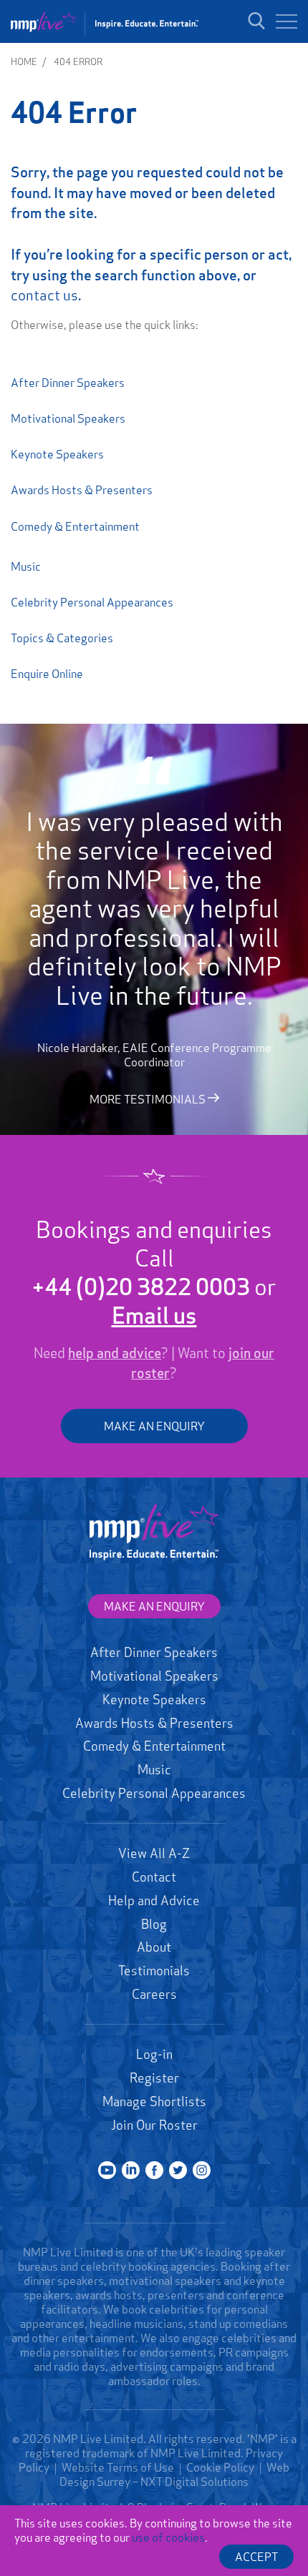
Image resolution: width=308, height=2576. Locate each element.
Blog (154, 1924)
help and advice (115, 1353)
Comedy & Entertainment (75, 526)
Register (154, 2078)
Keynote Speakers (57, 454)
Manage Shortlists (154, 2101)
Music (26, 566)
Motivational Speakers (68, 418)
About (154, 1947)
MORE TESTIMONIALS (149, 1099)
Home (24, 62)
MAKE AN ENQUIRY (154, 1426)
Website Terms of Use (118, 2467)
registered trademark (80, 2453)
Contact (154, 1877)
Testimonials (154, 1970)
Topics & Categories (62, 638)
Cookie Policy (220, 2467)
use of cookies (168, 2537)
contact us (44, 295)
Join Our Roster (154, 2125)
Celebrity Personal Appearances (92, 602)
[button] (287, 21)
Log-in (154, 2054)
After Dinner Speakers (68, 383)
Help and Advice (154, 1900)
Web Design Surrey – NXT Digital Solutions (174, 2474)
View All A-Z (154, 1853)
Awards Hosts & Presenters (82, 490)
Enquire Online (47, 674)
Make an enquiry (154, 1606)
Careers (154, 1994)
